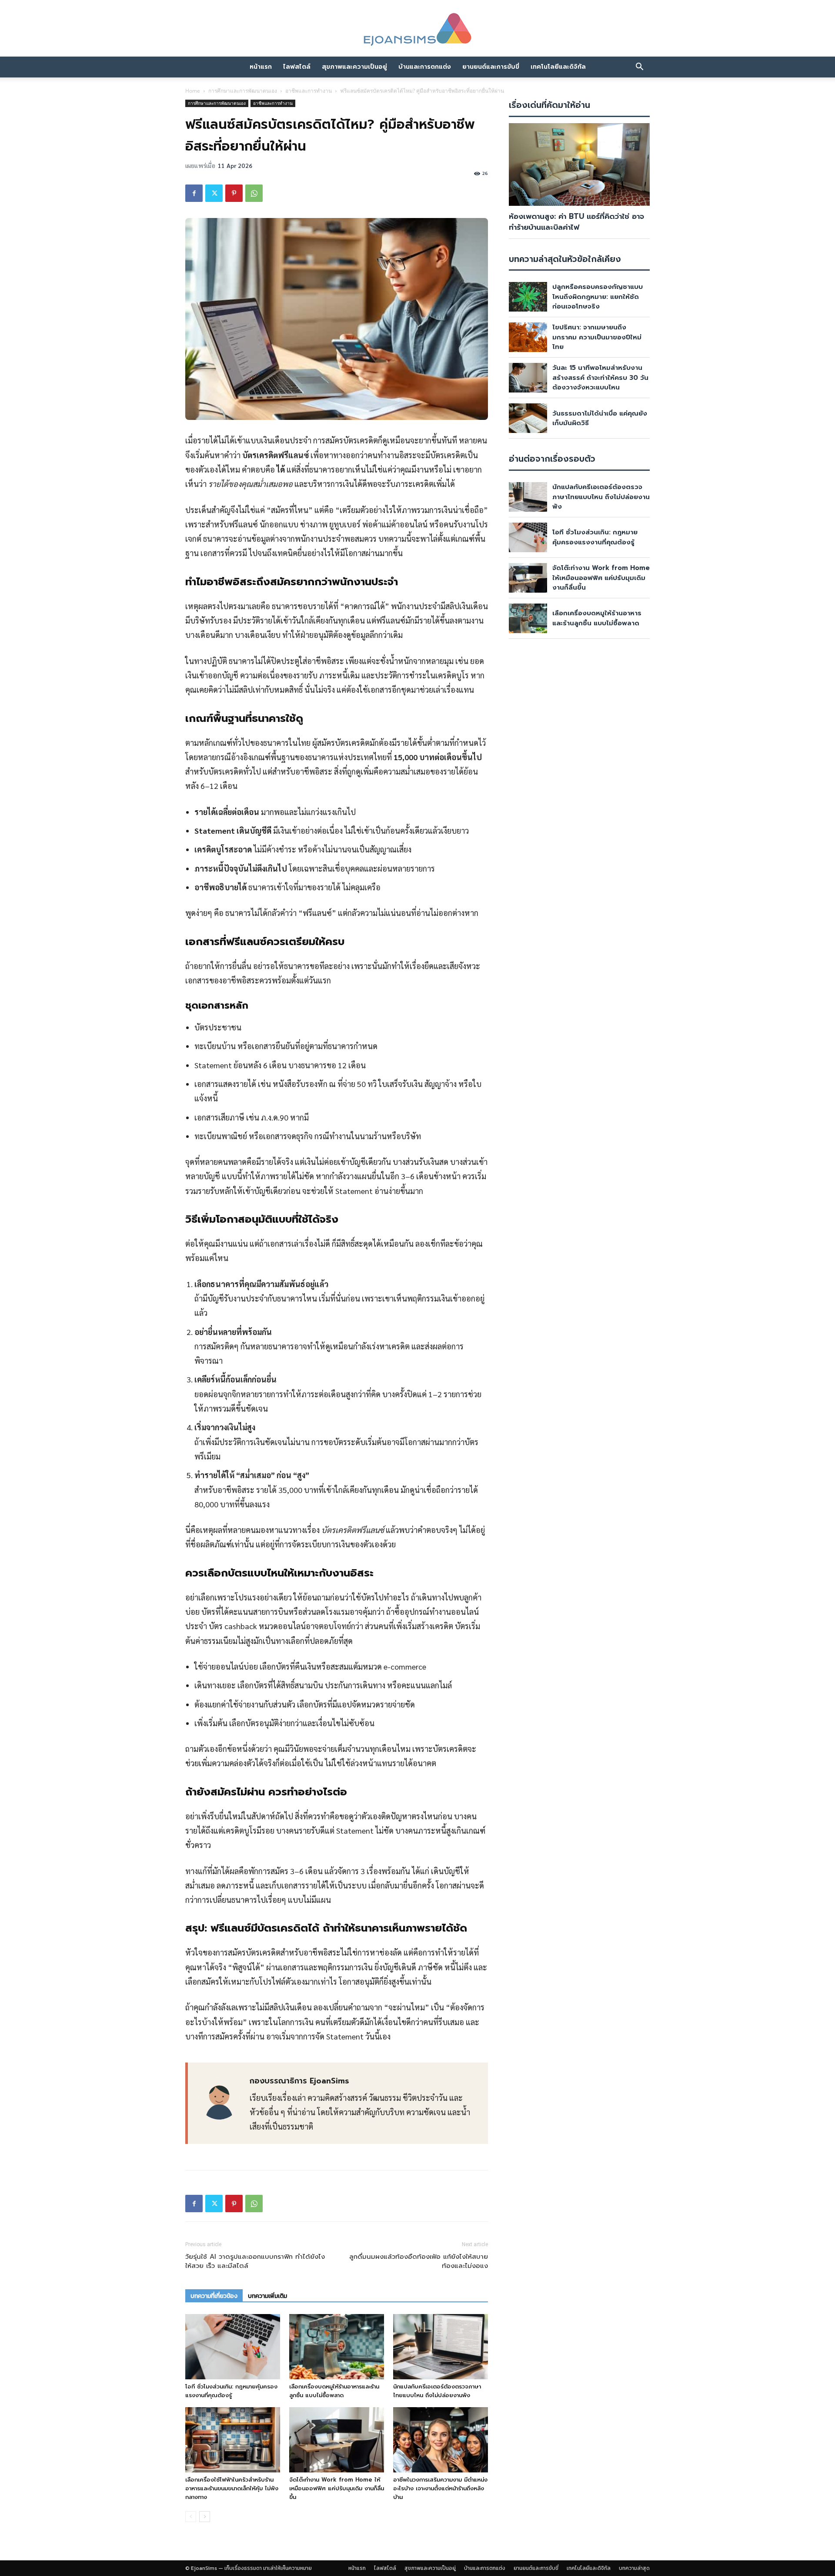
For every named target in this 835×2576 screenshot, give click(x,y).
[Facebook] (194, 193)
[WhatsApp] (254, 193)
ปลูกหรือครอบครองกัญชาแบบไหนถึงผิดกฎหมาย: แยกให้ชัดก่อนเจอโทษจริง (598, 297)
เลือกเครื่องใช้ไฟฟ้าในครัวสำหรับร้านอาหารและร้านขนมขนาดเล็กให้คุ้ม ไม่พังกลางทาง (232, 2488)
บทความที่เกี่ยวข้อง (214, 2296)
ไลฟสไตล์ (297, 67)
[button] (639, 67)
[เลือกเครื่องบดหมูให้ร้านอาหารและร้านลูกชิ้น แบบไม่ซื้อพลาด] (337, 2347)
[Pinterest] (234, 193)
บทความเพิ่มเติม (267, 2296)
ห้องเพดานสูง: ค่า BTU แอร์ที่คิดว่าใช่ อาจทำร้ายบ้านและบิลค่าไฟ (576, 222)
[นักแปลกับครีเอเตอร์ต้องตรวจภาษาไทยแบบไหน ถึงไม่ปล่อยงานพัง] (441, 2347)
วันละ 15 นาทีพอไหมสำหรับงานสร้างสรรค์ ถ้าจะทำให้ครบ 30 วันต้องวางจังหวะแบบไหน (600, 377)
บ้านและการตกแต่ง (425, 67)
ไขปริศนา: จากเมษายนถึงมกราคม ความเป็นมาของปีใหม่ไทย (597, 337)
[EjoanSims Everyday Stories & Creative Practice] (417, 30)
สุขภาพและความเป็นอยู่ (354, 67)
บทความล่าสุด (634, 2568)
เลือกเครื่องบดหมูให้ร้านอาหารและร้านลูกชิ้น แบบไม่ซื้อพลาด (334, 2391)
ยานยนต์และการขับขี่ (491, 67)
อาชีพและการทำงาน (309, 91)
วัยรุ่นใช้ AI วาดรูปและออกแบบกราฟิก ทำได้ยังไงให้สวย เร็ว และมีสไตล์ (255, 2261)
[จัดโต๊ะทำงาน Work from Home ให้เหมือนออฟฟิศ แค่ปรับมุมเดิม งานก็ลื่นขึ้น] (337, 2440)
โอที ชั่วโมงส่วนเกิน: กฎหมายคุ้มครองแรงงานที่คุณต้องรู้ (231, 2391)
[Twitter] (214, 193)
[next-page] (205, 2517)
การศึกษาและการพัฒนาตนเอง (243, 91)
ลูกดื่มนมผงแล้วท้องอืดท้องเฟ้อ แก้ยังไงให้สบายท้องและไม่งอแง (419, 2261)
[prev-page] (191, 2517)
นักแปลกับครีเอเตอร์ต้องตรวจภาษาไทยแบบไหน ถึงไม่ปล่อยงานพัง (437, 2391)
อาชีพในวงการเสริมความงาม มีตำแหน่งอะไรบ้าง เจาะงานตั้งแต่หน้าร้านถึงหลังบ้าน (440, 2488)
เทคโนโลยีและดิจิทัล (558, 67)
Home (193, 91)
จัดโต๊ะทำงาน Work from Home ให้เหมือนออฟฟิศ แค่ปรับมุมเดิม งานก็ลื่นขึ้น (337, 2488)
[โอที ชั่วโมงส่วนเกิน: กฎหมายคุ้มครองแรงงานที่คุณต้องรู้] (233, 2347)
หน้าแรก (261, 67)
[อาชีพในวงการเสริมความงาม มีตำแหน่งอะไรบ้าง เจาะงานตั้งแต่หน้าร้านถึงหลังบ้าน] (441, 2440)
